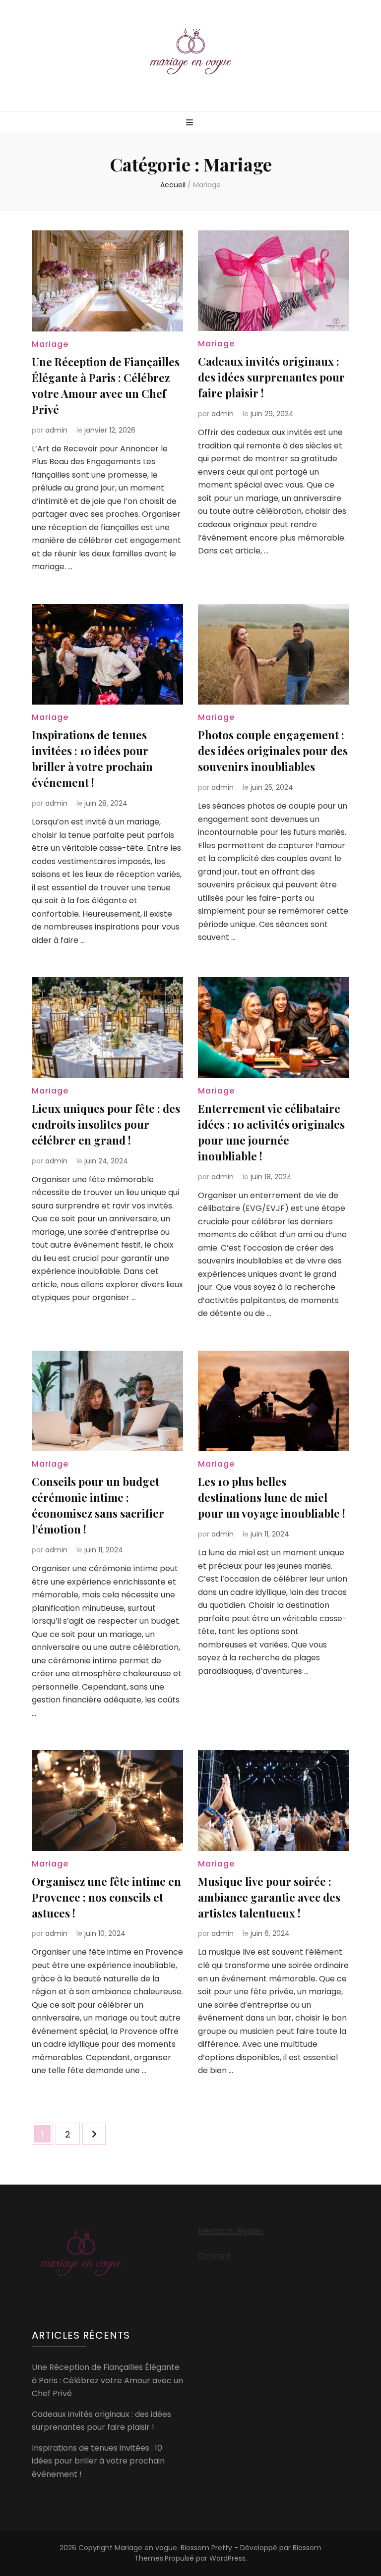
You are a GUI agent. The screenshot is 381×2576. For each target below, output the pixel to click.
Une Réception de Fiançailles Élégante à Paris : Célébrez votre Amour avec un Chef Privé (107, 2380)
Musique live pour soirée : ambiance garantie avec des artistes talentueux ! (269, 1897)
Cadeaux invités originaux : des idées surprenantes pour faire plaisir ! (271, 377)
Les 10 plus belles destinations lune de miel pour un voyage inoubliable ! (272, 1497)
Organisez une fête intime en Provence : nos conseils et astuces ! (106, 1897)
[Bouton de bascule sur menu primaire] (191, 123)
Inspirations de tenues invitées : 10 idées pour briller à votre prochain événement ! (98, 2461)
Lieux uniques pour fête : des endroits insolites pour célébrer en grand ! (106, 1124)
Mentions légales (231, 2231)
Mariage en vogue (146, 2548)
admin (56, 430)
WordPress (227, 2558)
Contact (214, 2256)
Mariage (50, 344)
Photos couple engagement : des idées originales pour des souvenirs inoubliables (273, 751)
